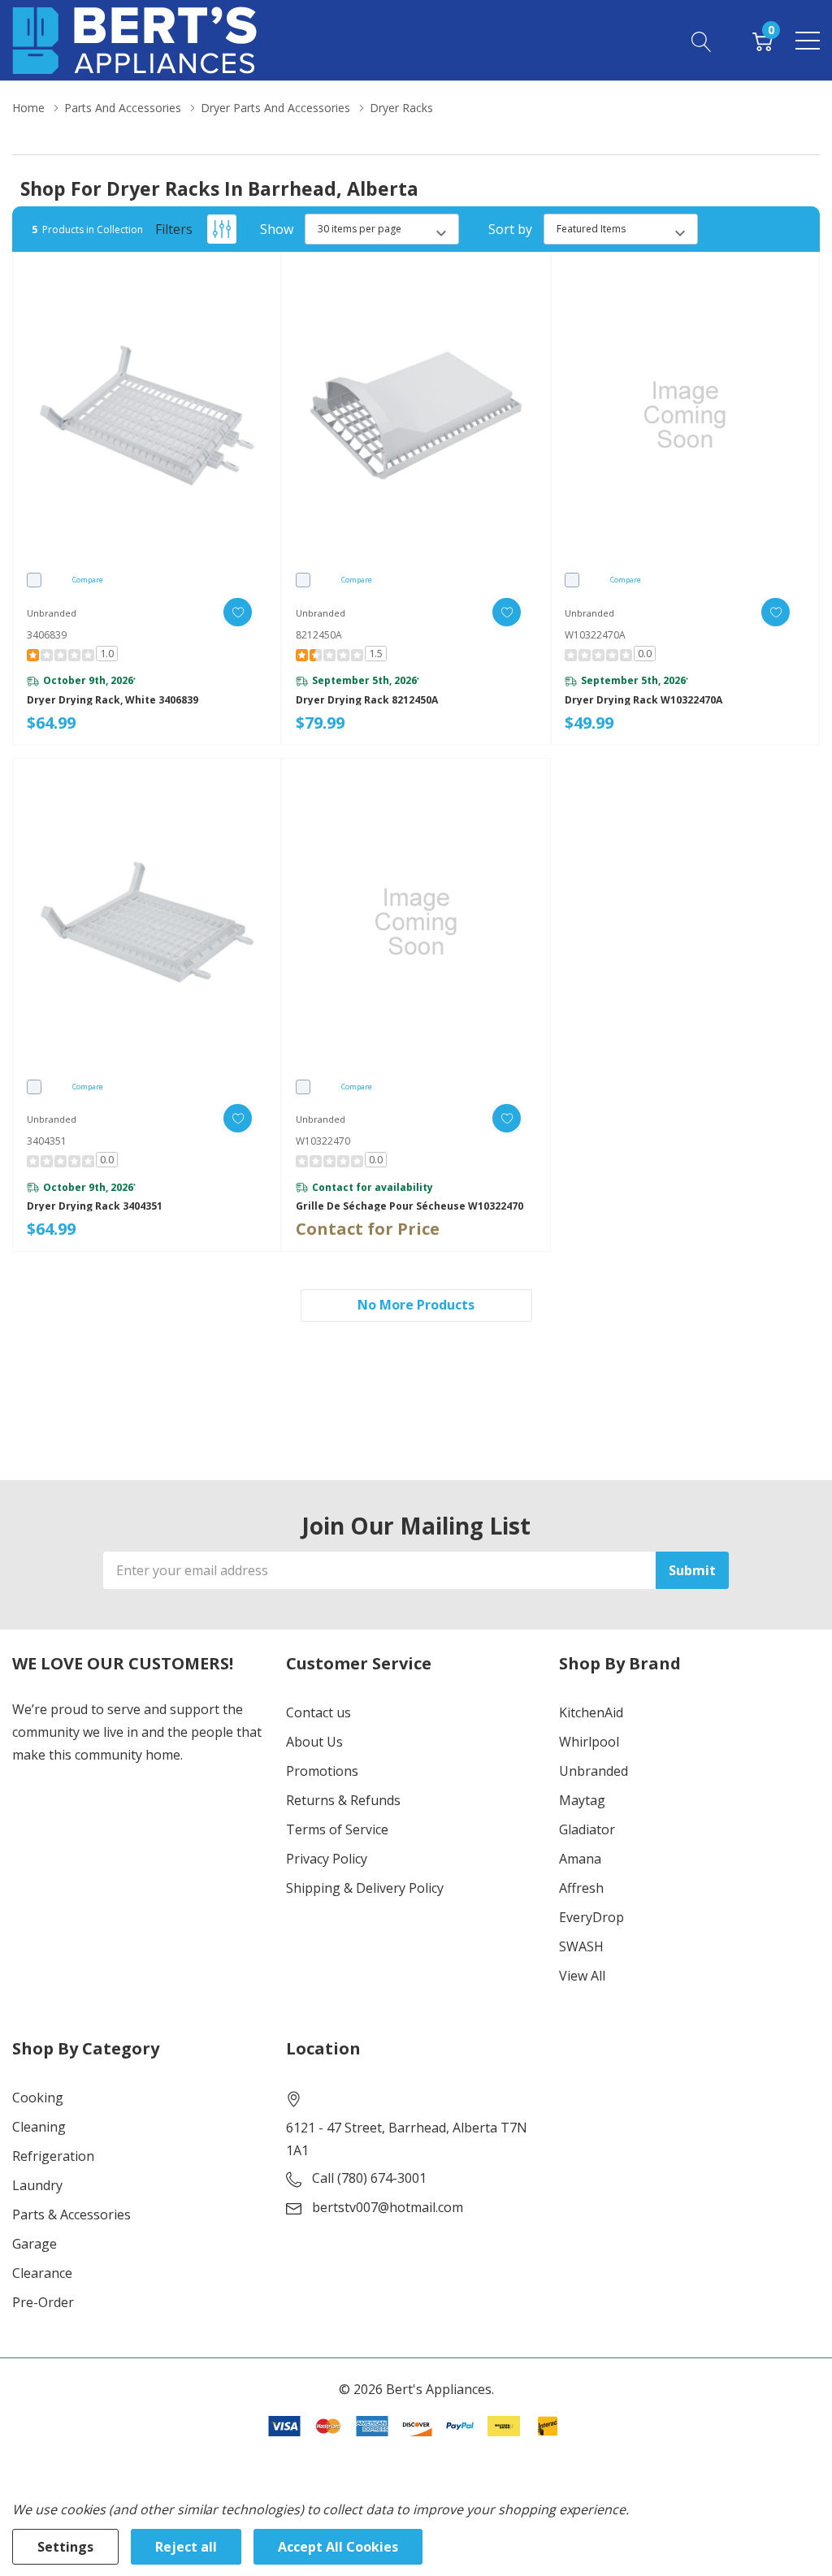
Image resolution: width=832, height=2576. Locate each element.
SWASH (581, 1946)
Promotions (322, 1771)
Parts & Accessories (71, 2214)
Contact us (318, 1712)
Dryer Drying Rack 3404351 (95, 1206)
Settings (65, 2547)
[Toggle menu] (808, 41)
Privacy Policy (327, 1859)
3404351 (47, 1141)
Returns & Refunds (343, 1800)
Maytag (582, 1800)
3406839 (47, 635)
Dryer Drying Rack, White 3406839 (113, 700)
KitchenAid (591, 1712)
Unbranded (594, 1771)
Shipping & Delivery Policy (365, 1888)
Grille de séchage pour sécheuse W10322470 (409, 1206)
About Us (314, 1742)
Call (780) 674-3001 (369, 2178)
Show (277, 229)
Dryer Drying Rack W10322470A (643, 700)
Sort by (510, 229)
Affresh (581, 1888)
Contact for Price (368, 1229)
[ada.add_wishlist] (238, 612)
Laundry (37, 2185)
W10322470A (595, 635)
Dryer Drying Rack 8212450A (367, 700)
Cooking (38, 2098)
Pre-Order (43, 2302)
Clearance (42, 2273)
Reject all (186, 2547)
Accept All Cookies (338, 2547)
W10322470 (323, 1141)
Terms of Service (337, 1829)
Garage (35, 2244)
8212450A (319, 635)
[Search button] (702, 40)
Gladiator (587, 1829)
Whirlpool (589, 1742)
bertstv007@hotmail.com (388, 2207)
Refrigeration (53, 2156)
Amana (580, 1859)
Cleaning (39, 2127)
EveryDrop (591, 1917)
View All (582, 1976)
